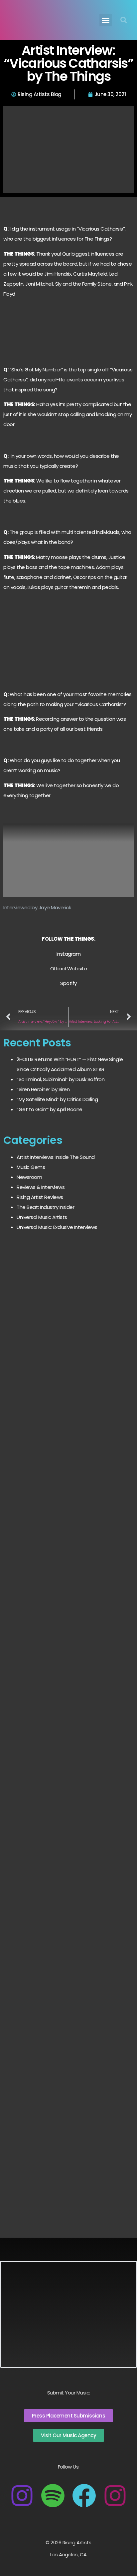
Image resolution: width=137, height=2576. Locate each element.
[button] (106, 20)
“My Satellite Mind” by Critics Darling (57, 1099)
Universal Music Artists (42, 1217)
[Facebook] (84, 2496)
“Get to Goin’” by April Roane (50, 1109)
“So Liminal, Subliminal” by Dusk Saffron (61, 1079)
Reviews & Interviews (41, 1187)
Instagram (69, 954)
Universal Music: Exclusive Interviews (57, 1227)
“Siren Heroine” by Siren (43, 1089)
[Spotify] (53, 2496)
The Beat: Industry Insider (45, 1207)
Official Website (69, 969)
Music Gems (31, 1167)
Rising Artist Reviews (40, 1197)
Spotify (68, 983)
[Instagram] (22, 2496)
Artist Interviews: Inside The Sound (56, 1157)
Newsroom (29, 1177)
